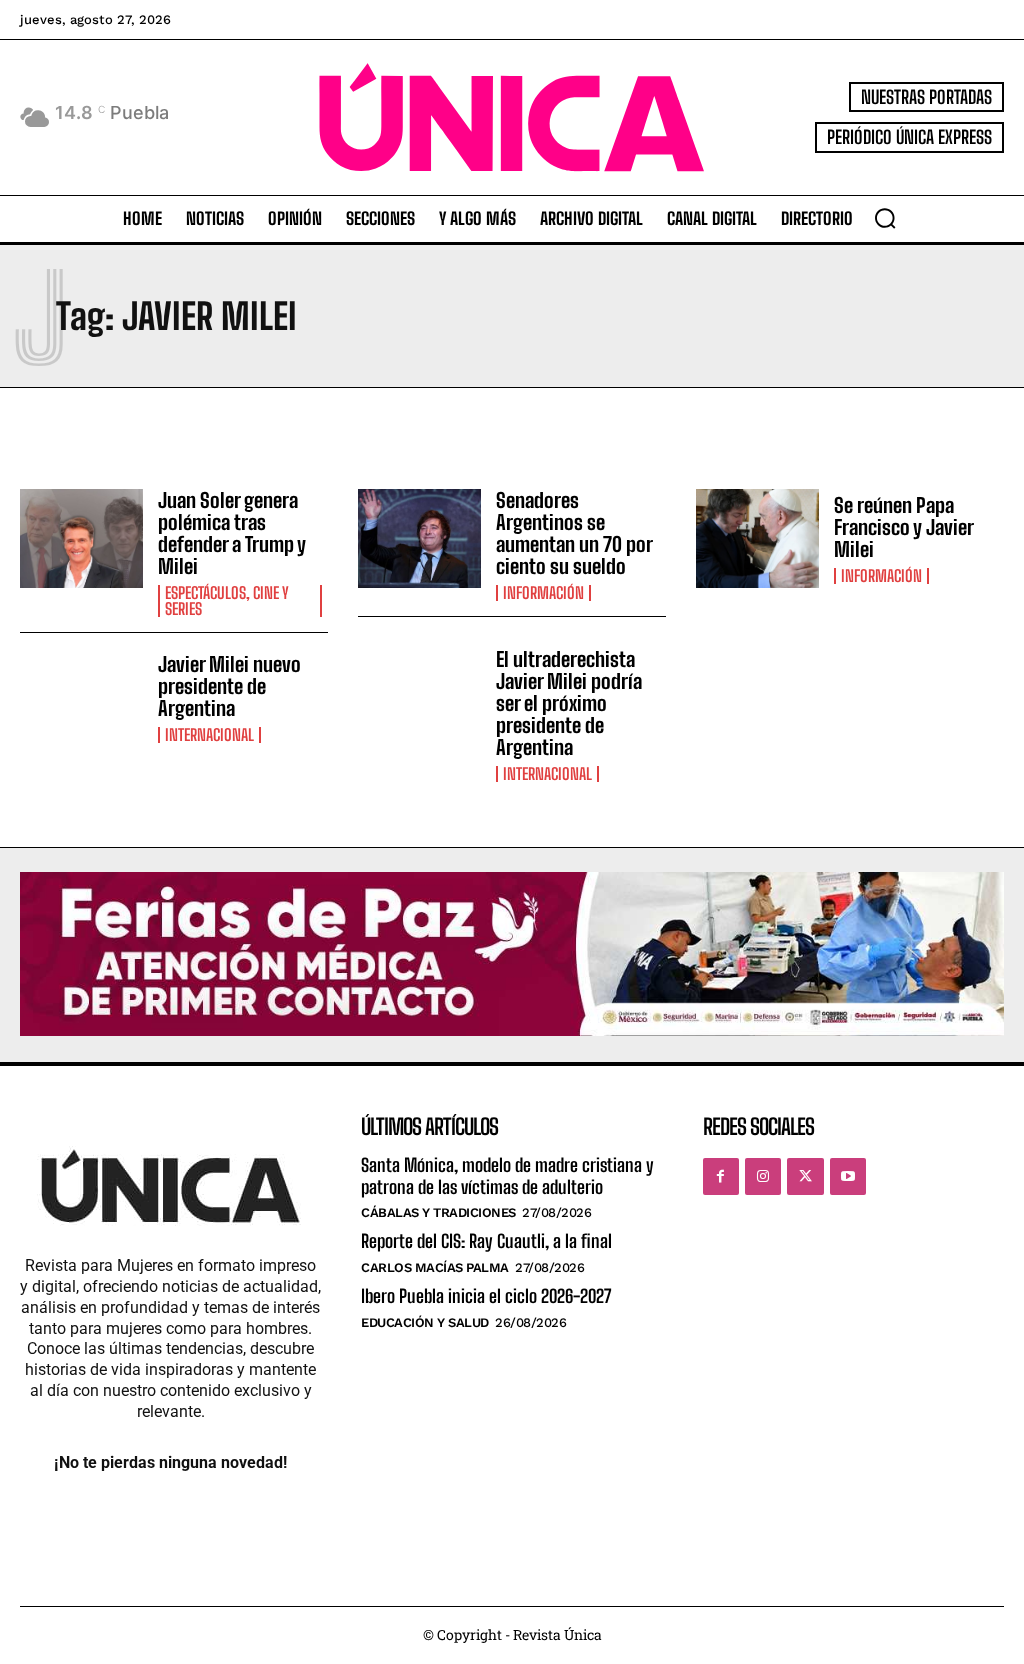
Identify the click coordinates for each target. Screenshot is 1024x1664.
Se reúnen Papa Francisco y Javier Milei (904, 527)
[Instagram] (763, 1176)
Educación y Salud (425, 1322)
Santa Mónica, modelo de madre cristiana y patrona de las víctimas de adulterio (507, 1176)
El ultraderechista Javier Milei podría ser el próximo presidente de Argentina (569, 703)
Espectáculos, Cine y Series (227, 601)
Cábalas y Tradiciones (438, 1212)
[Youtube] (848, 1176)
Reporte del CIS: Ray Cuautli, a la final (486, 1241)
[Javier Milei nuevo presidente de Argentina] (81, 697)
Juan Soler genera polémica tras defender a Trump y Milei (232, 533)
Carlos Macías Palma (435, 1267)
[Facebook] (721, 1176)
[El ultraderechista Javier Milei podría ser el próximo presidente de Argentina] (419, 697)
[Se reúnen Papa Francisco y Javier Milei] (757, 538)
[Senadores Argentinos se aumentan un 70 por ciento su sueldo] (419, 538)
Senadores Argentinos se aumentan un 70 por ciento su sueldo (574, 533)
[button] (885, 218)
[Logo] (512, 117)
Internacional (209, 735)
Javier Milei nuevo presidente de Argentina (229, 686)
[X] (805, 1176)
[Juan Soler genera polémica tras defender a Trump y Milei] (81, 538)
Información (543, 593)
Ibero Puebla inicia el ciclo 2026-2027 (486, 1296)
